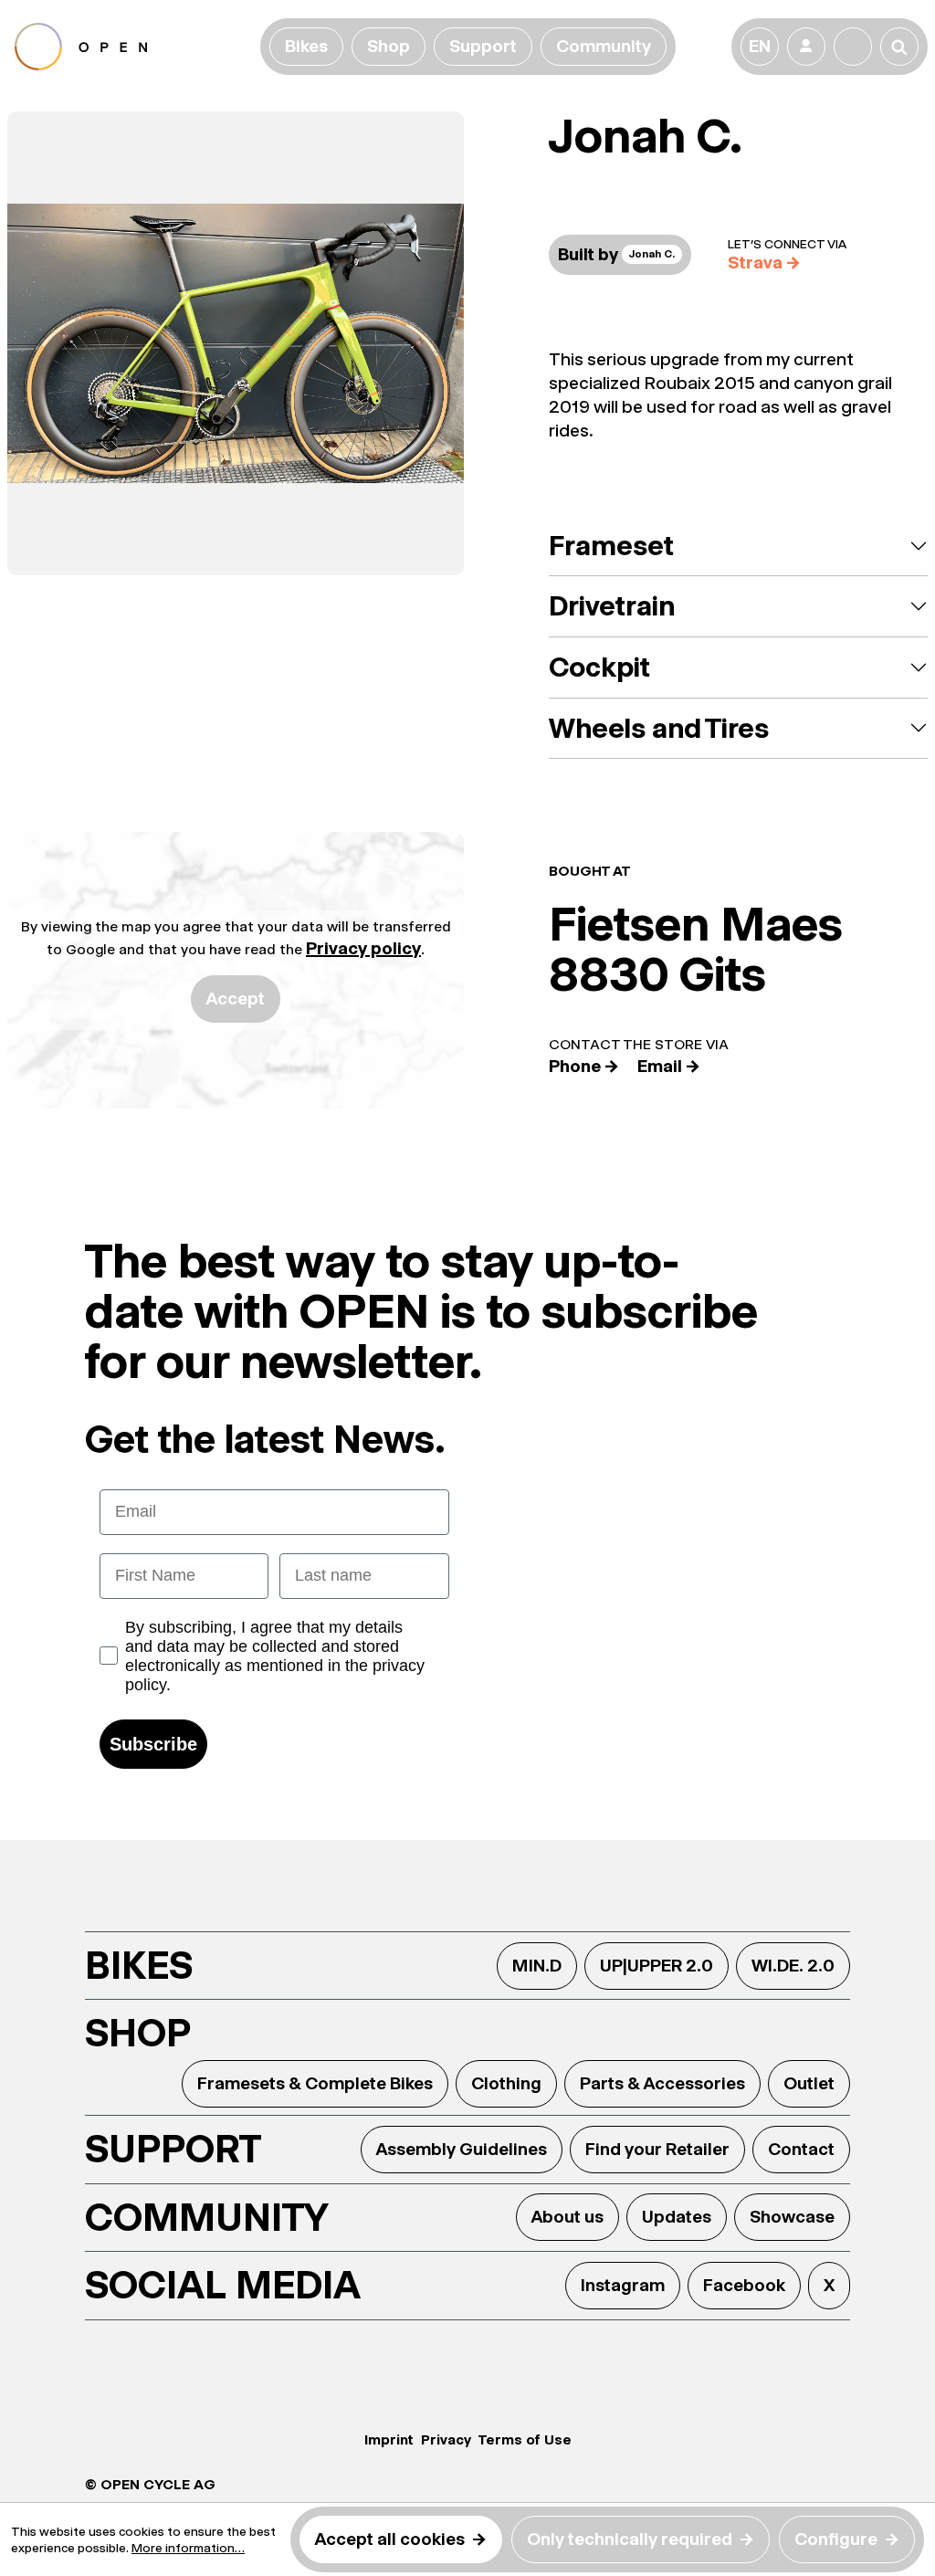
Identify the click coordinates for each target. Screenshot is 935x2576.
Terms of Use (525, 2439)
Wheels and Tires (659, 728)
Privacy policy (363, 948)
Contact (801, 2149)
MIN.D (537, 1966)
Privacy (446, 2439)
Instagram (623, 2285)
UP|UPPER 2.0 (657, 1966)
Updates (677, 2217)
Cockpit (599, 667)
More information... (188, 2548)
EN (760, 46)
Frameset (611, 546)
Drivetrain (612, 606)
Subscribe (153, 1744)
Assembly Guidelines (462, 2149)
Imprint (389, 2439)
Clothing (506, 2083)
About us (567, 2217)
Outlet (809, 2083)
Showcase (792, 2217)
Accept (236, 999)
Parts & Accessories (662, 2083)
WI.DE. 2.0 (793, 1966)
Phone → (584, 1066)
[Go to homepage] (134, 47)
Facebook (744, 2285)
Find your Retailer (657, 2149)
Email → (669, 1066)
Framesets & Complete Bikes (315, 2083)
